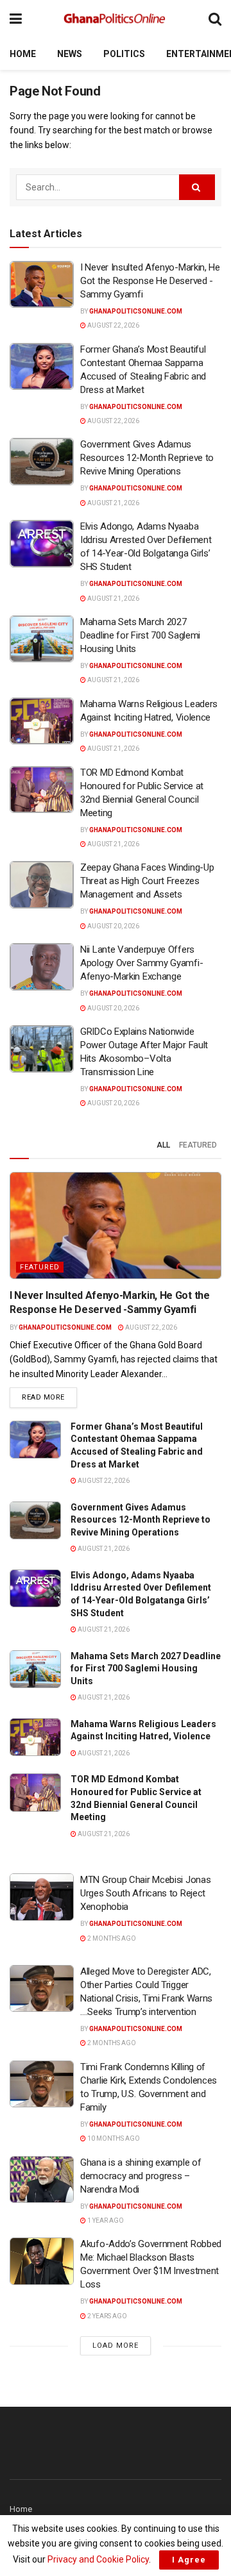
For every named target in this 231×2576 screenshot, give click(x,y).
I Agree (189, 2560)
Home (23, 54)
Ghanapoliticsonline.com (136, 311)
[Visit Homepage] (116, 19)
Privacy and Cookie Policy (98, 2559)
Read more (49, 1397)
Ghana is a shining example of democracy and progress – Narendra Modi (141, 2176)
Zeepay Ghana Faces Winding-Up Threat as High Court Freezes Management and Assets (147, 881)
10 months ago (113, 2138)
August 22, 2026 (113, 325)
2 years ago (107, 2316)
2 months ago (111, 1938)
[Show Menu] (16, 19)
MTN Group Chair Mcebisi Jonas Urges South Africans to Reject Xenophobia (145, 1893)
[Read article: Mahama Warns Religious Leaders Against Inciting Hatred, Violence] (42, 721)
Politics (124, 54)
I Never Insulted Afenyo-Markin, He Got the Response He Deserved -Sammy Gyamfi (150, 281)
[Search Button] (215, 19)
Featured (198, 1145)
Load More (116, 2346)
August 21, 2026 (113, 503)
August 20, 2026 (113, 926)
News (70, 54)
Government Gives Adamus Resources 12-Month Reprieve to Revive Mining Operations (147, 458)
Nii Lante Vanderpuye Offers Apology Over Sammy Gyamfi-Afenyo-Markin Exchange (141, 963)
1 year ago (105, 2221)
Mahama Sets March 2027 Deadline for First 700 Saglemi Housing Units (140, 635)
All (163, 1145)
